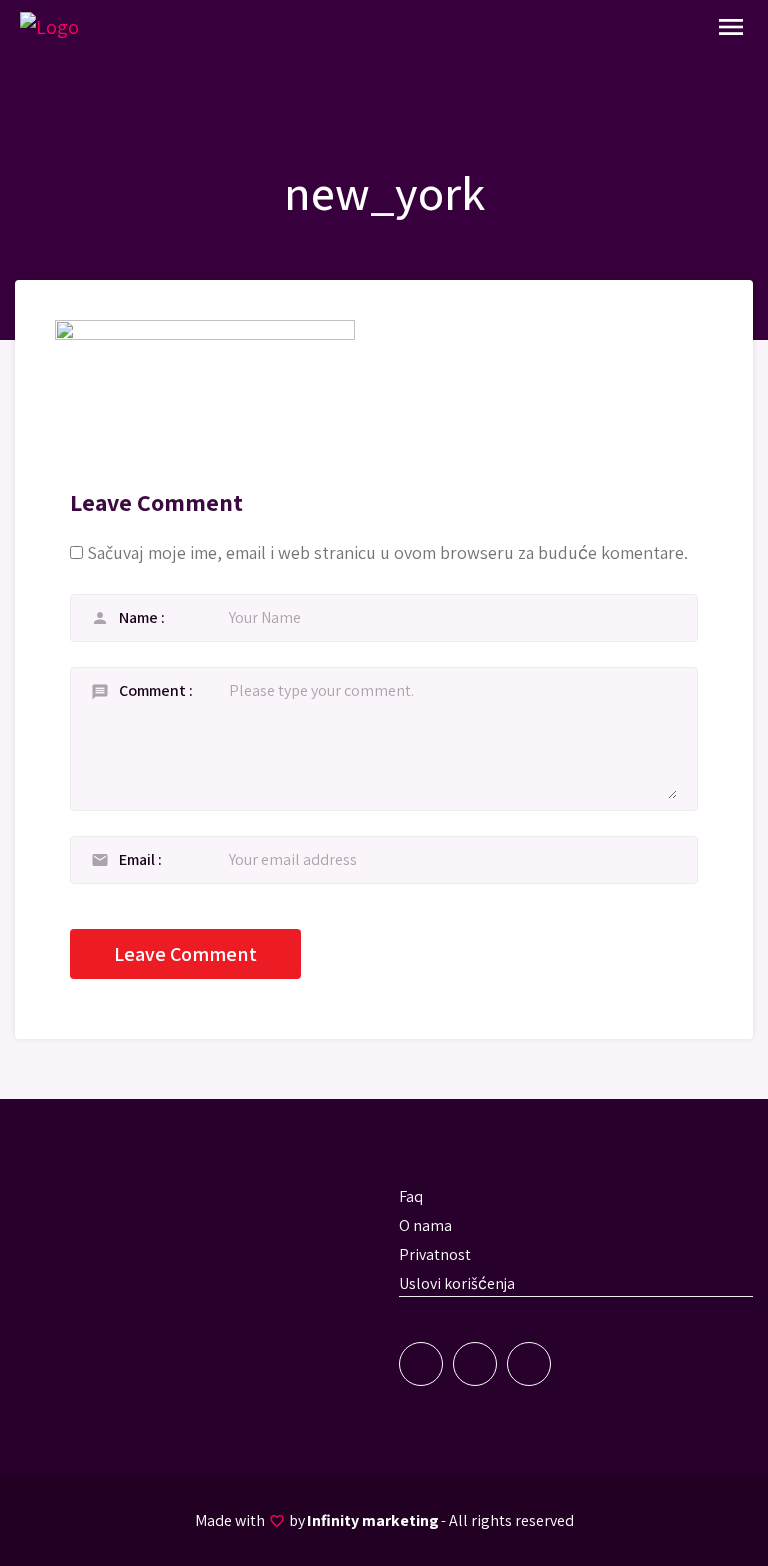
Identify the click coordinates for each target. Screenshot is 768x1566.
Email (138, 859)
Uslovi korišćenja (457, 1283)
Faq (411, 1196)
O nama (425, 1225)
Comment (154, 690)
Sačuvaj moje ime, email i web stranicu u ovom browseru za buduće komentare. (387, 552)
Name (140, 617)
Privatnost (435, 1254)
